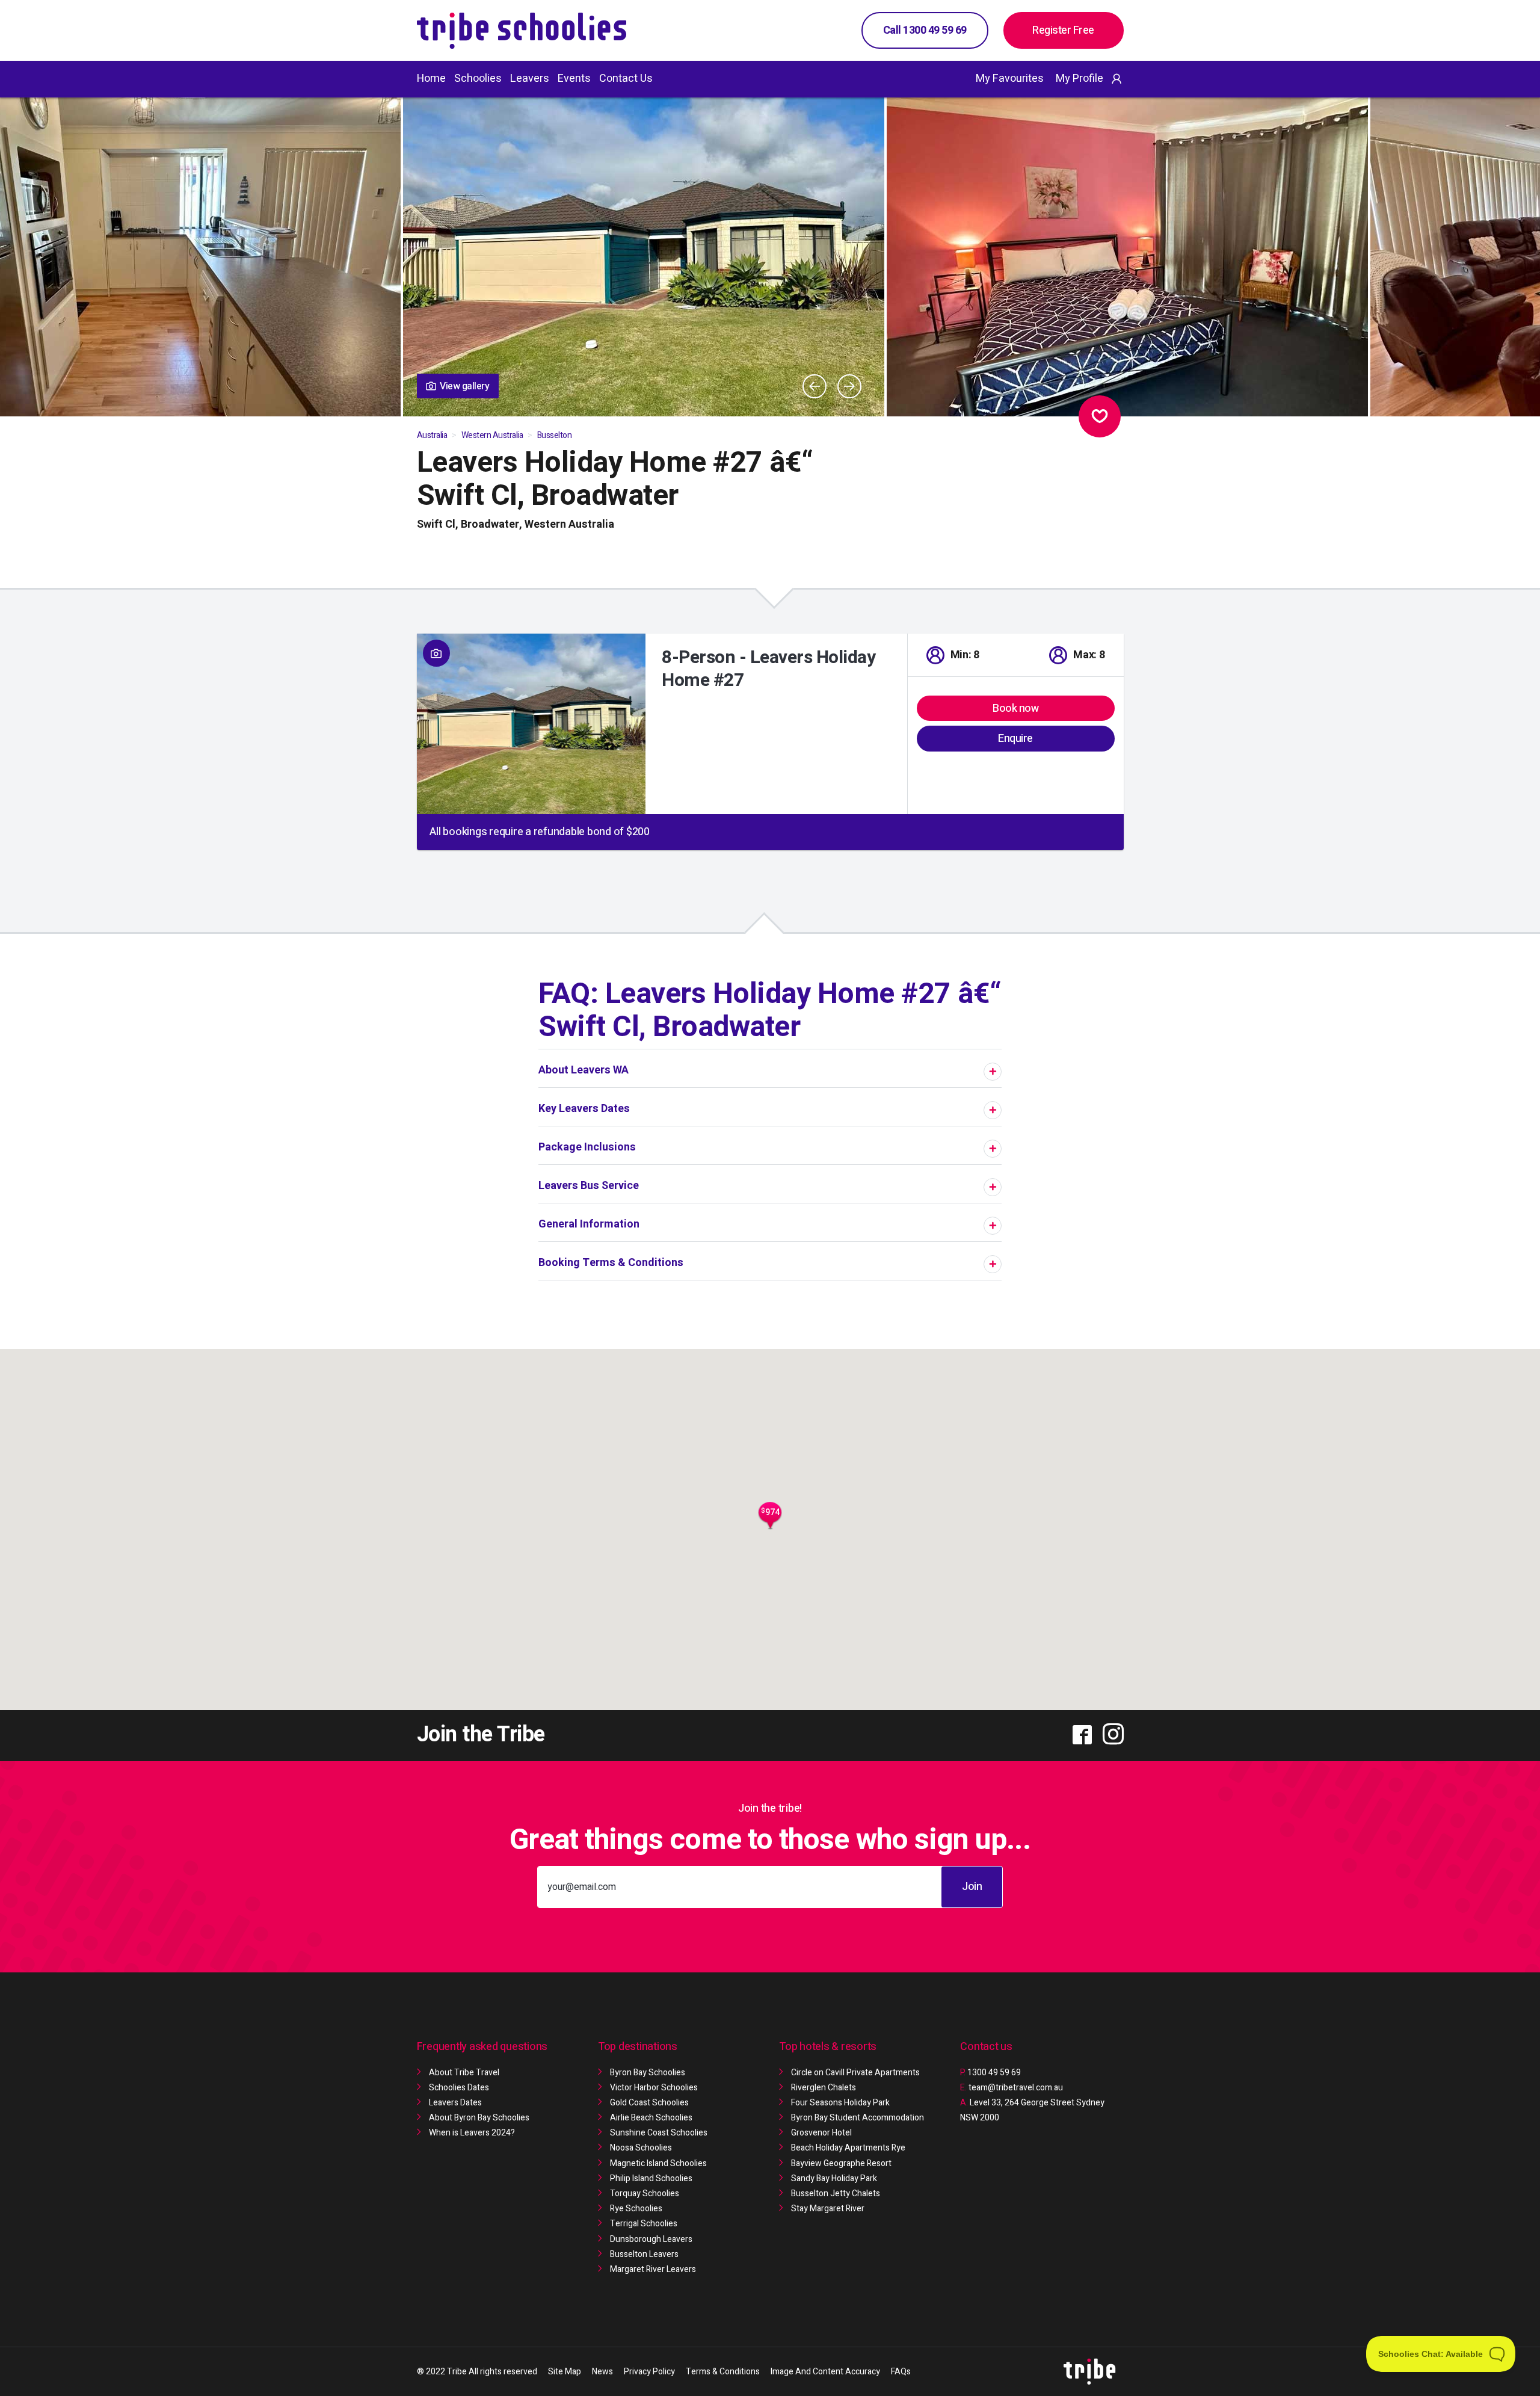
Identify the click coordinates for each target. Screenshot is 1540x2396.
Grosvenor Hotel (821, 2133)
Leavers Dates (455, 2103)
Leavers (530, 79)
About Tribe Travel (464, 2073)
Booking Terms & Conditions (611, 1263)
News (602, 2372)
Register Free (1063, 30)
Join (972, 1887)
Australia (432, 435)
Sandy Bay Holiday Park (834, 2178)
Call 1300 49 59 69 (925, 30)
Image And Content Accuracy (825, 2372)
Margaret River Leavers (653, 2269)
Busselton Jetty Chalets (836, 2194)
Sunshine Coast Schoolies (659, 2133)
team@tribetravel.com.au (1016, 2088)
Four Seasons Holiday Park (840, 2103)
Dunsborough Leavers (651, 2239)
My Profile (1080, 79)
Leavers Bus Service (589, 1186)
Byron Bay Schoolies (648, 2073)
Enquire (1015, 739)
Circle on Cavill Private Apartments (855, 2073)
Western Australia (492, 435)
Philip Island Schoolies (651, 2178)
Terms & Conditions (723, 2372)
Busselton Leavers (644, 2254)
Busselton (555, 435)
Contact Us (626, 79)
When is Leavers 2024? (472, 2133)
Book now (1015, 709)
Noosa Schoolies (641, 2148)
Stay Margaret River (828, 2209)
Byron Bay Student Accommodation (858, 2118)
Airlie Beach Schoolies (651, 2118)
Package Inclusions (587, 1147)
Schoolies (478, 79)
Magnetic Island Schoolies (658, 2163)
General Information (589, 1224)
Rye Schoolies (636, 2209)
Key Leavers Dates (584, 1109)
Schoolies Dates (459, 2088)
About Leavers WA (584, 1070)
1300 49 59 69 (990, 2073)
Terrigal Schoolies (644, 2224)
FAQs (901, 2372)
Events (574, 79)
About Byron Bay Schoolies (479, 2118)
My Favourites (1010, 79)
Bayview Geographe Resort (841, 2163)
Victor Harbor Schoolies (654, 2088)
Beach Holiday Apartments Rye (848, 2148)
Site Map (565, 2372)
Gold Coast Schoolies (649, 2103)
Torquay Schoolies (645, 2194)
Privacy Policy (649, 2372)
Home (431, 79)
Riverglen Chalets (824, 2088)
